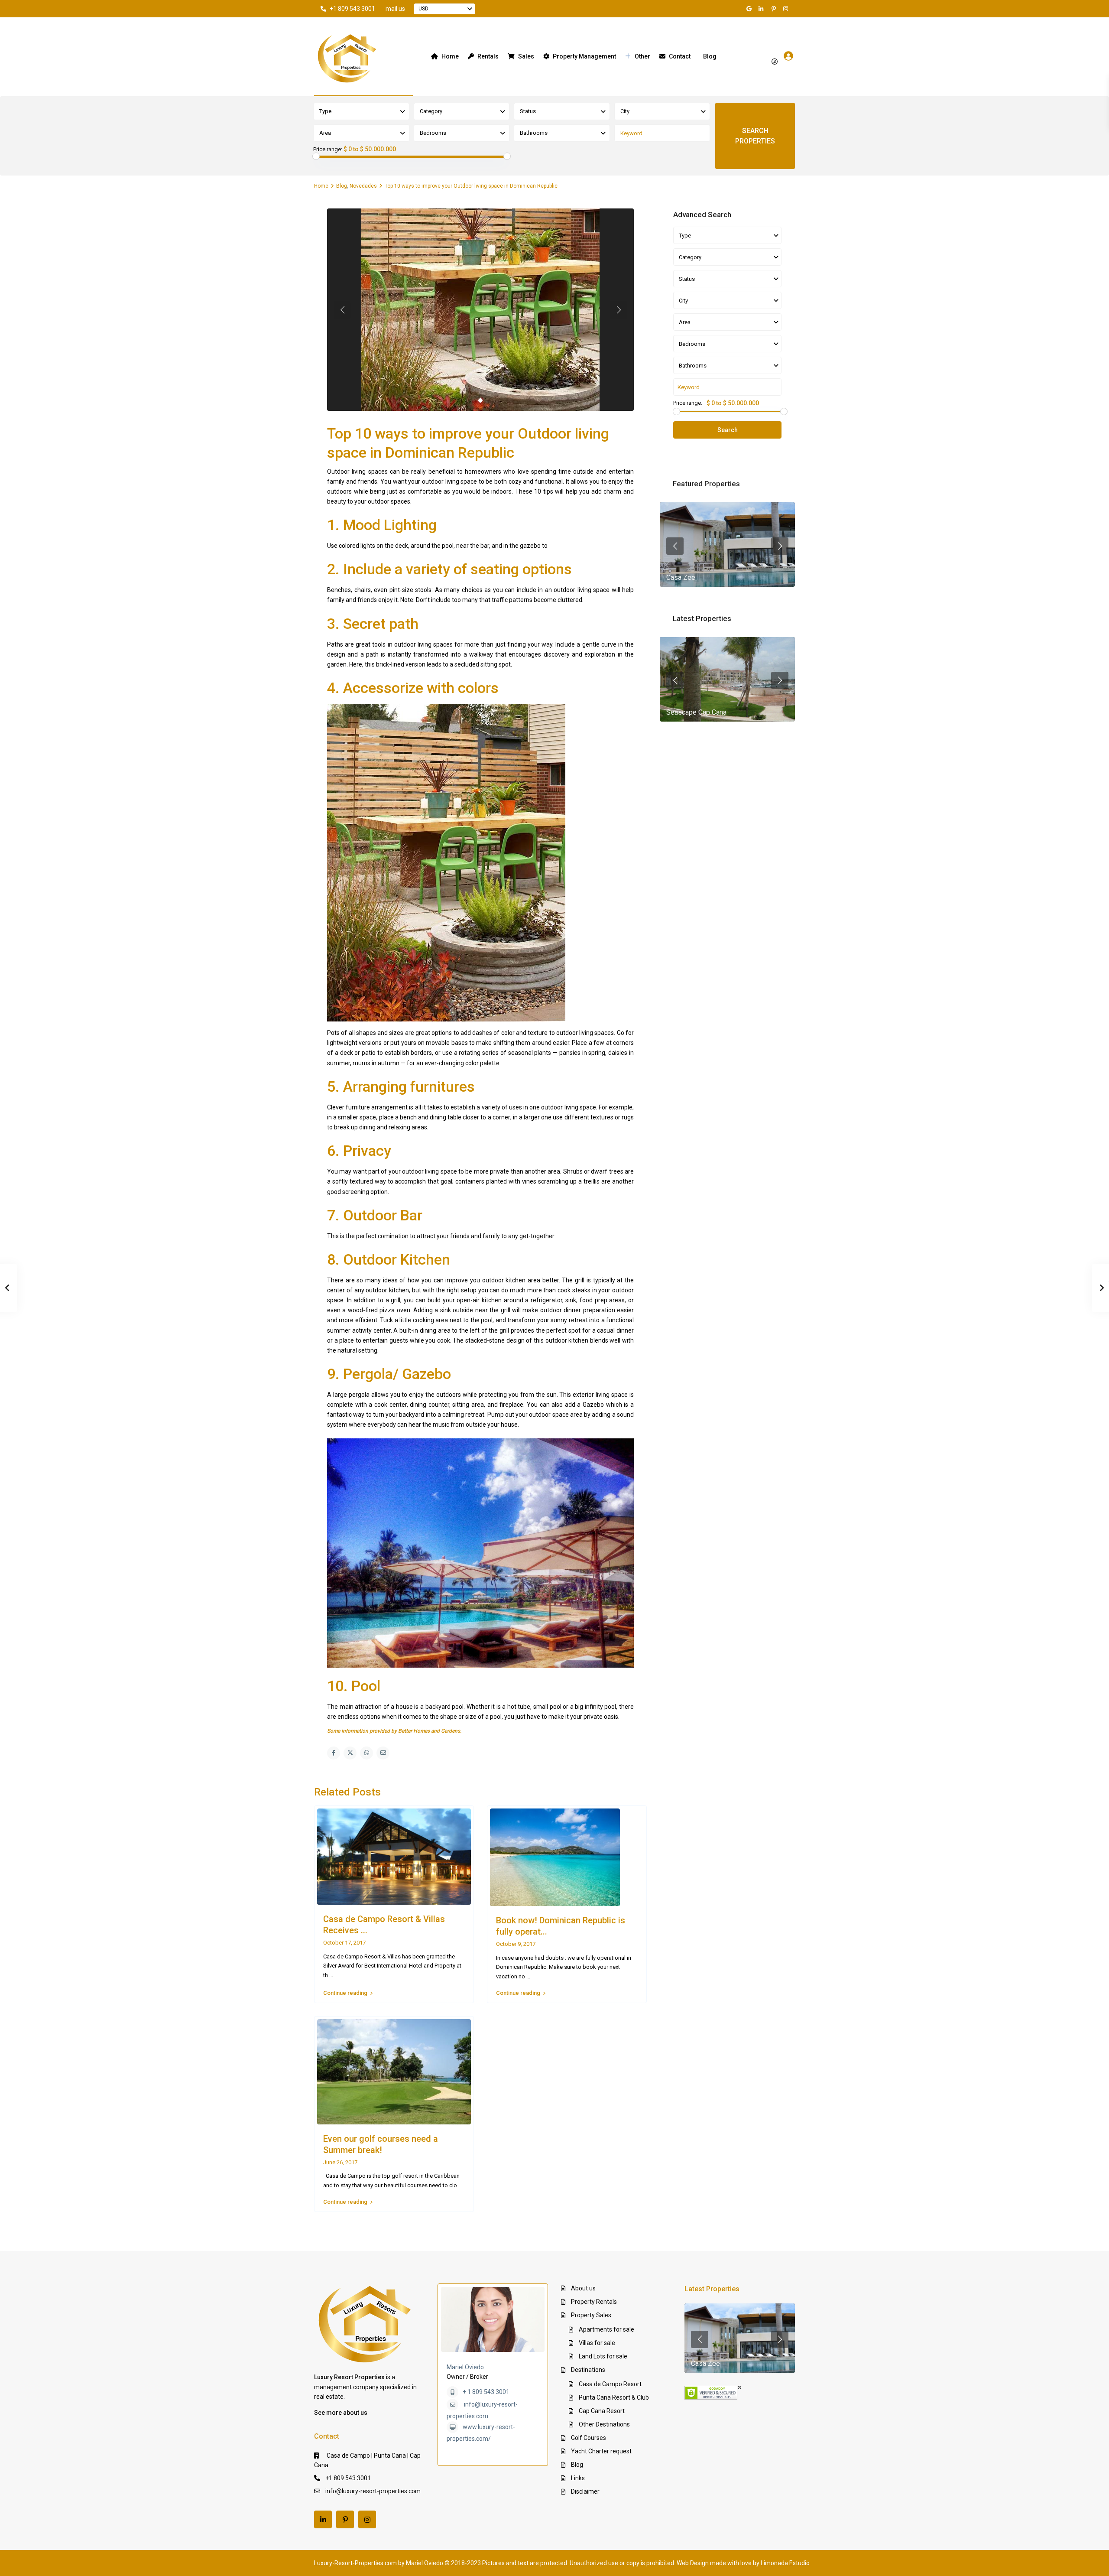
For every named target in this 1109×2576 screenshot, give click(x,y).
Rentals (488, 56)
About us (583, 2288)
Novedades (363, 186)
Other (642, 56)
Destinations (588, 2370)
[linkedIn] (762, 9)
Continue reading (345, 1993)
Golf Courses (589, 2438)
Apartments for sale (606, 2329)
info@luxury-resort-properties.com (373, 2491)
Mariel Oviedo (465, 2367)
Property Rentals (594, 2302)
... (331, 1975)
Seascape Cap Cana (696, 712)
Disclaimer (585, 2491)
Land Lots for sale (603, 2356)
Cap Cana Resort (602, 2411)
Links (578, 2478)
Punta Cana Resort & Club (614, 2397)
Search (728, 430)
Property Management (584, 56)
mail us (395, 9)
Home (450, 56)
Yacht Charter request (601, 2451)
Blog (710, 56)
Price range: (328, 150)
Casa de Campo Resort (610, 2384)
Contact (680, 56)
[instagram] (787, 9)
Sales (526, 56)
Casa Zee (681, 577)
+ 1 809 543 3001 (486, 2392)
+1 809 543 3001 (352, 9)
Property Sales (591, 2315)
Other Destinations (604, 2424)
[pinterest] (775, 9)
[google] (750, 9)
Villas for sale (597, 2343)
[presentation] (675, 546)
